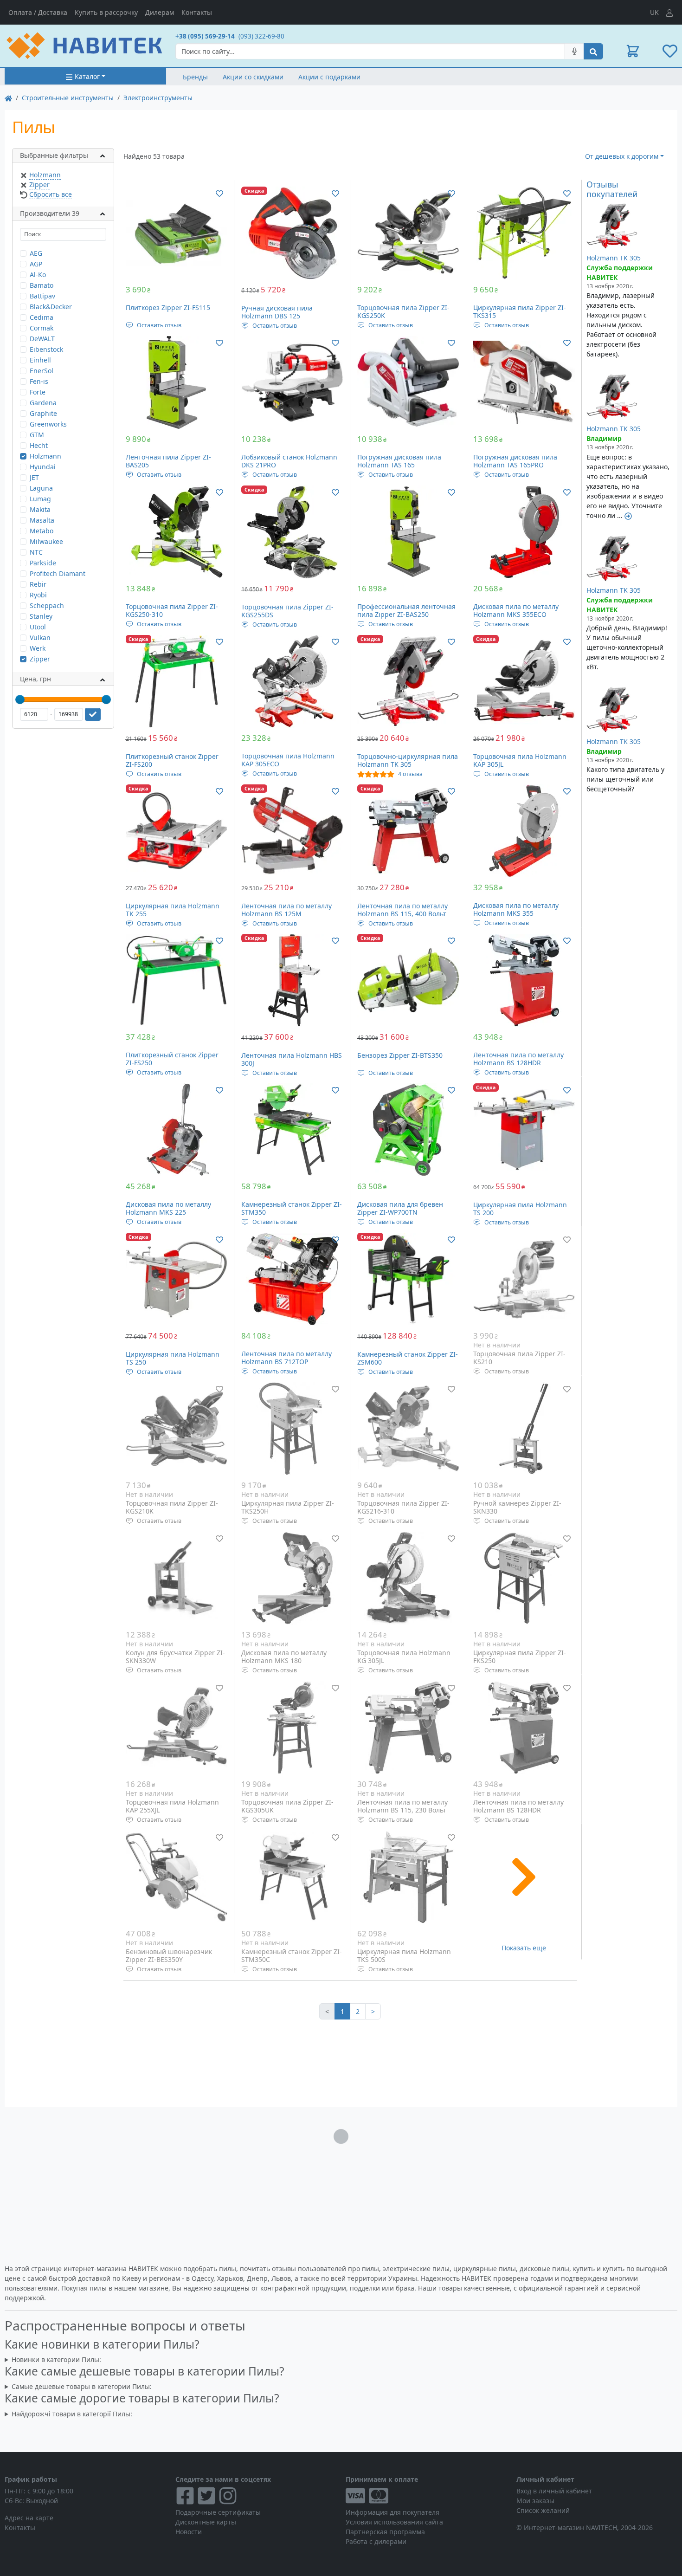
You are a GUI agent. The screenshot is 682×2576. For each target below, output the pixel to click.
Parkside (43, 563)
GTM (37, 435)
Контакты (197, 12)
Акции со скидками (253, 77)
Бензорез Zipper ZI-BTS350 (400, 1055)
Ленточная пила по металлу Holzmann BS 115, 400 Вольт (402, 910)
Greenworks (48, 424)
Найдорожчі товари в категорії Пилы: (72, 2414)
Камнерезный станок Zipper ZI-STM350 (292, 1208)
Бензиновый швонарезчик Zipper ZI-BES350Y (169, 1956)
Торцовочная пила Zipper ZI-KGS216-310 (403, 1507)
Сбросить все (51, 194)
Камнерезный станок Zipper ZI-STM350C (292, 1956)
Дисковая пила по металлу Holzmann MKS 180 (284, 1657)
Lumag (40, 499)
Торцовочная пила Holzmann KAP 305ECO (288, 760)
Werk (38, 648)
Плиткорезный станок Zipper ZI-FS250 (172, 1059)
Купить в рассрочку (106, 12)
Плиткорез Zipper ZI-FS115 (168, 307)
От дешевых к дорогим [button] (622, 156)
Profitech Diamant (58, 573)
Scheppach (47, 605)
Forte (38, 392)
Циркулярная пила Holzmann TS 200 (520, 1209)
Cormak (42, 328)
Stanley (41, 616)
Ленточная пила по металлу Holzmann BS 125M (286, 910)
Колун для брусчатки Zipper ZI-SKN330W (175, 1657)
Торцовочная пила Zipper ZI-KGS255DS (287, 611)
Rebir (38, 584)
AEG (36, 253)
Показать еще (524, 1948)
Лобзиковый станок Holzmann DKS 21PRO (289, 461)
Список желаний (543, 2510)
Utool (38, 627)
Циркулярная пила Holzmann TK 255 (173, 910)
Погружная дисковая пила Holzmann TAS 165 (399, 461)
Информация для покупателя (392, 2512)
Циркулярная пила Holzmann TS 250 (173, 1358)
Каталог (87, 76)
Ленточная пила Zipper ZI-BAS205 (168, 461)
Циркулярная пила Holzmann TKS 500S (404, 1956)
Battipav (42, 296)
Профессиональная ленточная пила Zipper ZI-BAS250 (406, 611)
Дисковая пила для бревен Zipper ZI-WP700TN (400, 1208)
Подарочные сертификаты (218, 2512)
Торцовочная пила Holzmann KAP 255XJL (172, 1806)
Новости (189, 2532)
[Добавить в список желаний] (219, 193)
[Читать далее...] (628, 515)
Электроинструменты (158, 98)
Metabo (42, 531)
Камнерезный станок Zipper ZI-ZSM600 (408, 1358)
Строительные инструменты (68, 98)
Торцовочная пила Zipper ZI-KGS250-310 (172, 611)
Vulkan (40, 638)
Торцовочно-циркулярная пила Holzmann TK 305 (408, 761)
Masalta (42, 520)
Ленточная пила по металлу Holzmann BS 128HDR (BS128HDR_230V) (518, 1810)
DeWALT (42, 339)
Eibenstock (46, 349)
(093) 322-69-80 (261, 36)
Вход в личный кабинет (554, 2491)
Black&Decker (51, 307)
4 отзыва (410, 774)
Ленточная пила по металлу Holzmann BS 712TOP (286, 1358)
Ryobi (38, 595)
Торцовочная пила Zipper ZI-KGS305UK (287, 1806)
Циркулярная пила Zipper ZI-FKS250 (520, 1657)
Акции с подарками (329, 77)
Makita (40, 509)
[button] (633, 51)
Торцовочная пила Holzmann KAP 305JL (520, 761)
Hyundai (43, 467)
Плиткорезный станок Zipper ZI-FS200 (172, 761)
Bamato (42, 285)
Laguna (41, 488)
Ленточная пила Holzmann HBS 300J (292, 1059)
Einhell (40, 360)
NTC (36, 552)
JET (34, 477)
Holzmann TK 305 (614, 258)
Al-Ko (38, 275)
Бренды (195, 77)
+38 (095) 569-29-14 (205, 36)
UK (654, 12)
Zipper (39, 184)
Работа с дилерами (376, 2541)
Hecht (39, 445)
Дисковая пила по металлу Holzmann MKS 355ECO (516, 611)
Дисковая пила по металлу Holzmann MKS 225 (168, 1208)
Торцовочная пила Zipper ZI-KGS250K (403, 312)
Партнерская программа (385, 2532)
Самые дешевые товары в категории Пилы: (82, 2386)
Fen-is (39, 381)
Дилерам (160, 12)
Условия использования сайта (394, 2522)
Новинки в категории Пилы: (56, 2359)
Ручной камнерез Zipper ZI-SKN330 (517, 1507)
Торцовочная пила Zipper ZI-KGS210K (172, 1507)
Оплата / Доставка (38, 12)
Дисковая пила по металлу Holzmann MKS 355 (516, 909)
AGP (36, 264)
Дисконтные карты (206, 2522)
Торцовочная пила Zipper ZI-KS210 (519, 1358)
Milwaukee (46, 541)
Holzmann (45, 175)
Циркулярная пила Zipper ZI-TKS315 (520, 312)
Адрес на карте (29, 2518)
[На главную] (8, 98)
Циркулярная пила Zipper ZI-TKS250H (288, 1507)
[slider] (20, 699)
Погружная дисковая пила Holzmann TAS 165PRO (515, 461)
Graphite (43, 413)
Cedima (42, 317)
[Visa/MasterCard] (426, 2496)
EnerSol (42, 371)
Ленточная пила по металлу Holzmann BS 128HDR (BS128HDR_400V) (518, 1063)
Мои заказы (535, 2501)
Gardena (43, 403)
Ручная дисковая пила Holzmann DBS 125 (277, 312)
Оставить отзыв (159, 325)
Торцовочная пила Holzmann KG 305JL (404, 1657)
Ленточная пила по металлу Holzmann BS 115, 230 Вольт (402, 1806)
